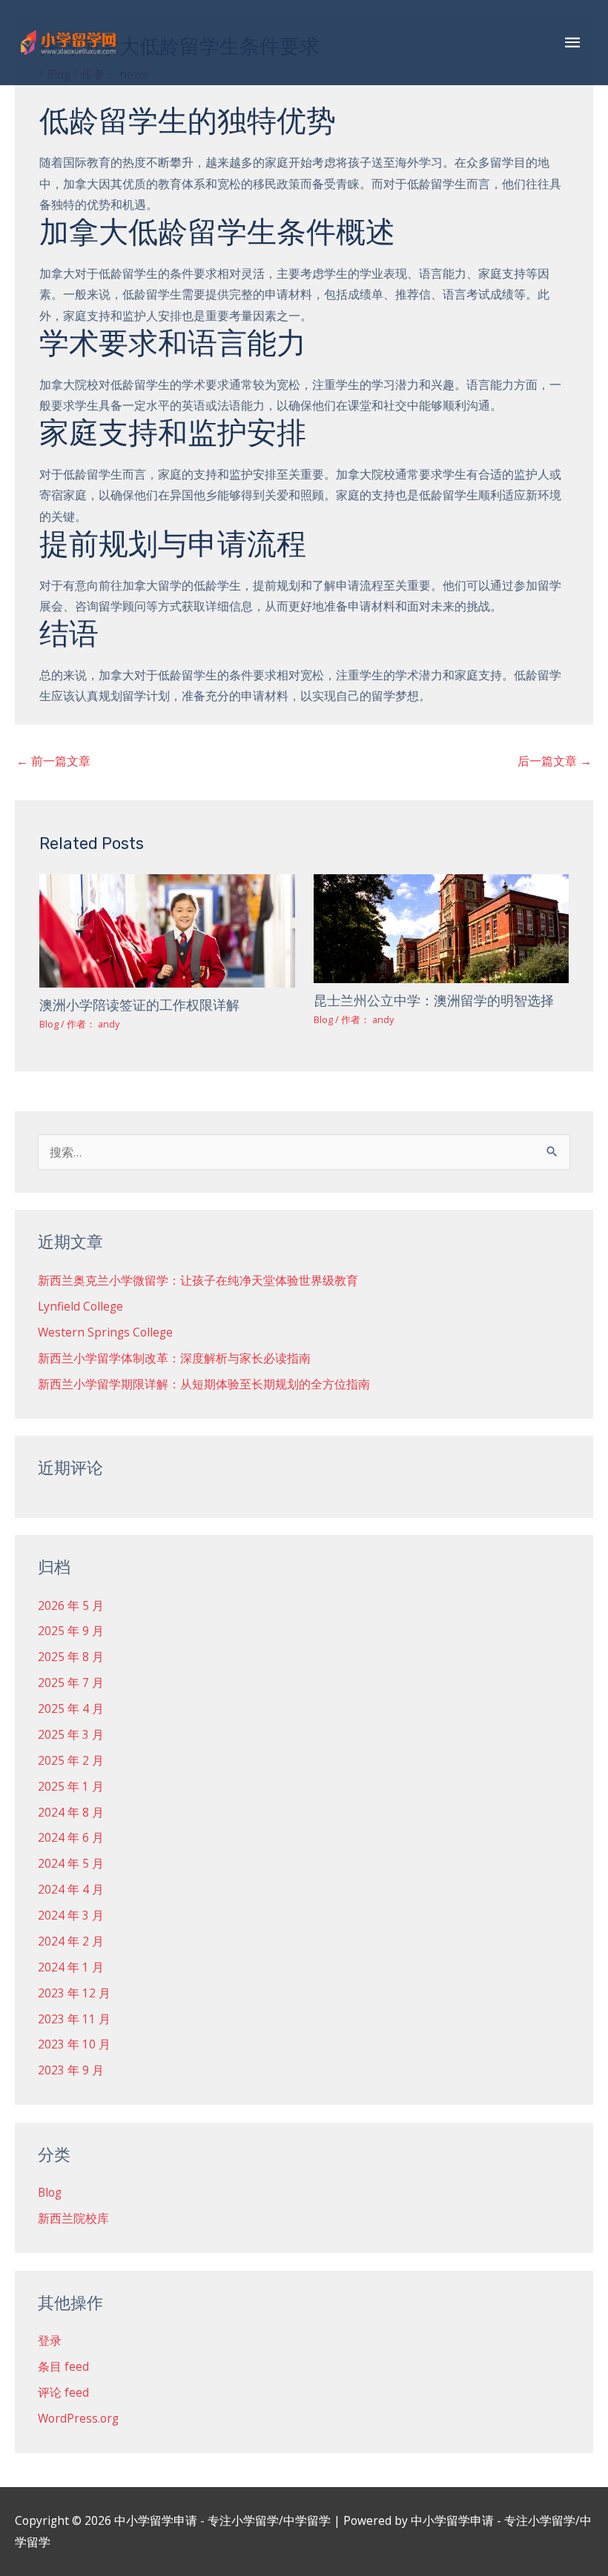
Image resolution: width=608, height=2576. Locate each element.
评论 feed (63, 2392)
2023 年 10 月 (74, 2044)
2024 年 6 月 (71, 1837)
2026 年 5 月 (71, 1605)
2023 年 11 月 (74, 2019)
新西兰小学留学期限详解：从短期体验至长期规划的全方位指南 (204, 1384)
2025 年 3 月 (71, 1734)
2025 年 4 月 (71, 1708)
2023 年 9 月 (71, 2070)
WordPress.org (78, 2418)
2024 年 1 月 (71, 1967)
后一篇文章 (555, 761)
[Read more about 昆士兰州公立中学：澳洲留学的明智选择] (441, 928)
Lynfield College (80, 1306)
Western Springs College (105, 1332)
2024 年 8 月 (71, 1812)
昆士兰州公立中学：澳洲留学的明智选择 (434, 1001)
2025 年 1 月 (71, 1786)
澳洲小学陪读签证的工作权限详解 (139, 1005)
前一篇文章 (53, 761)
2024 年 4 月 (71, 1889)
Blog (49, 1024)
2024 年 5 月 (71, 1863)
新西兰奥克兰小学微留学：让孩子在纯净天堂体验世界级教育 (198, 1280)
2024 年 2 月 (71, 1941)
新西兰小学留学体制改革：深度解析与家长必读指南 (174, 1358)
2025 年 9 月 (71, 1631)
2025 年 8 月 (71, 1657)
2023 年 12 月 (74, 1993)
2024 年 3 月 (71, 1915)
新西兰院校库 (73, 2218)
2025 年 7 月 (71, 1683)
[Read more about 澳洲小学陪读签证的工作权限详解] (167, 930)
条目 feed (63, 2366)
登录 (50, 2340)
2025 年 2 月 (71, 1760)
